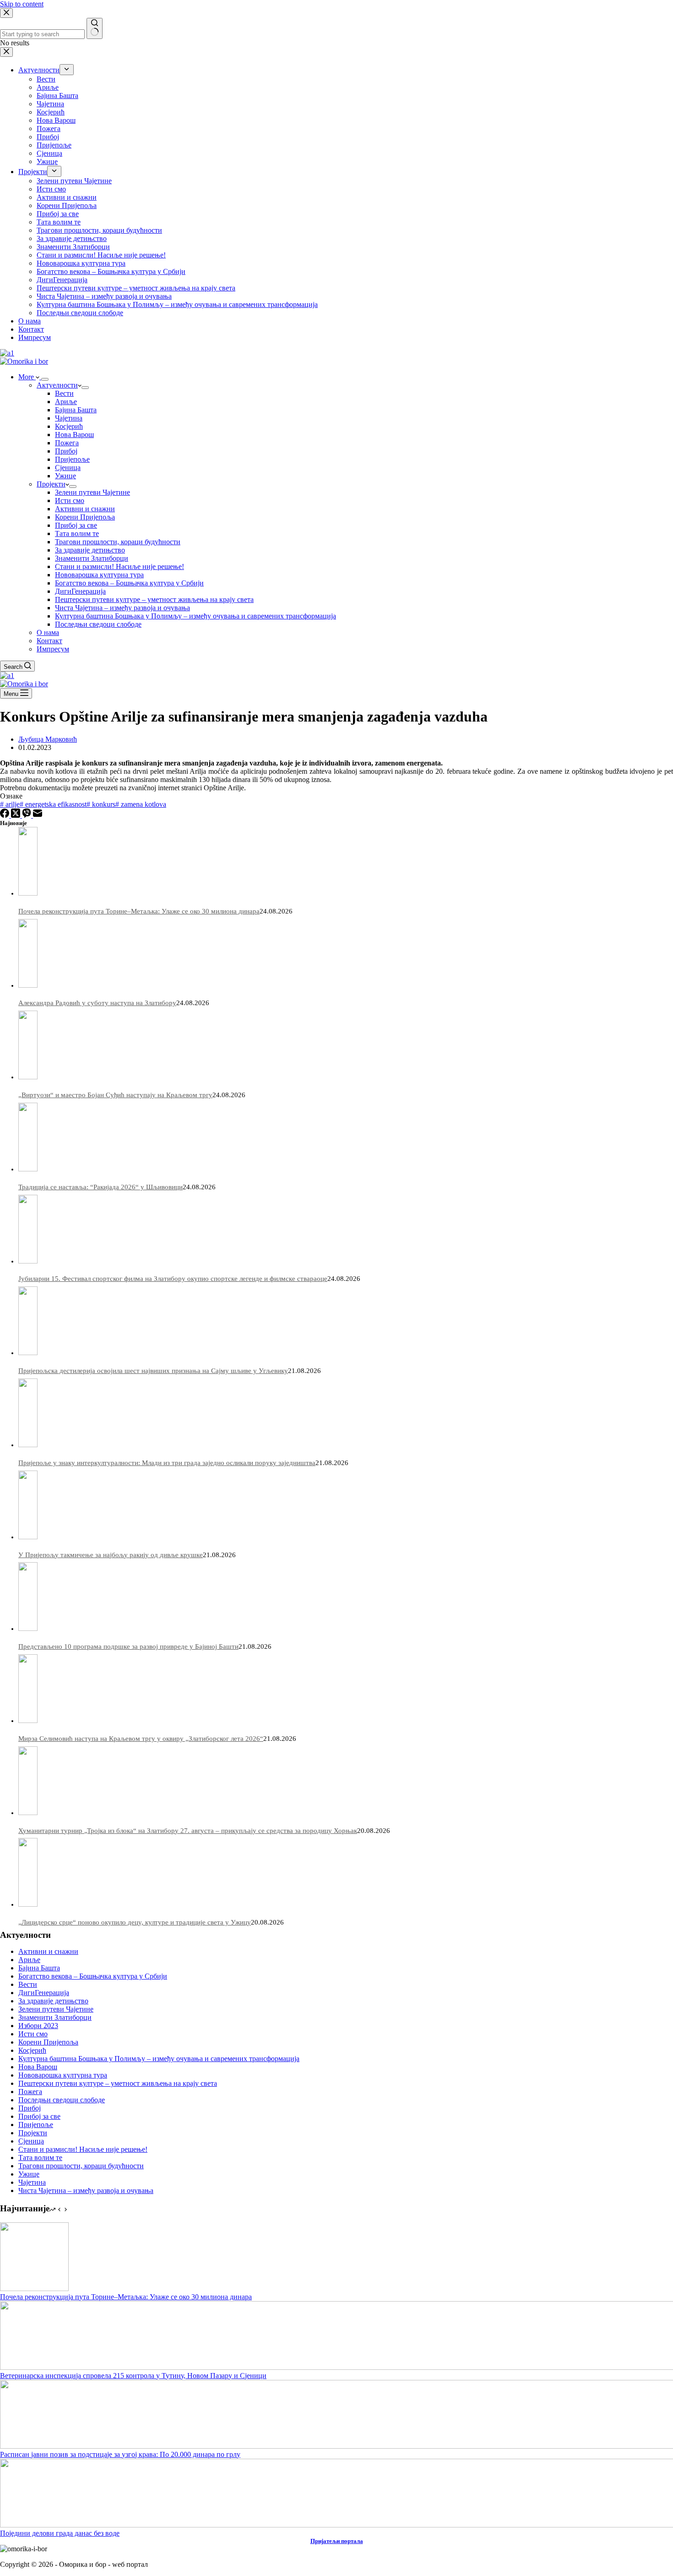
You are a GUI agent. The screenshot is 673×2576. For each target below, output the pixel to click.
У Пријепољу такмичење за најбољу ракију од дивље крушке (111, 1555)
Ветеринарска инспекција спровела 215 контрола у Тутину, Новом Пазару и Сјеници (133, 2376)
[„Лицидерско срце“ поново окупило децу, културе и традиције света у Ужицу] (28, 1904)
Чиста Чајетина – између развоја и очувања (122, 608)
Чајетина (69, 418)
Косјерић (69, 426)
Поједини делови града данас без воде (60, 2533)
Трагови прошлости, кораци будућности (118, 542)
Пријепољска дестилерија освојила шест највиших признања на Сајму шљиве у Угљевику (153, 1371)
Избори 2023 (38, 2026)
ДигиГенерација (80, 591)
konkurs (101, 804)
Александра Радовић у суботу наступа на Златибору (97, 1003)
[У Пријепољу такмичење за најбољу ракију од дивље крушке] (28, 1537)
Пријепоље (72, 459)
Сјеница (68, 468)
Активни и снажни (85, 509)
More (27, 377)
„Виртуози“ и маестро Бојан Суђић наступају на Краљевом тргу (115, 1095)
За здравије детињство (90, 550)
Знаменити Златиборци (92, 558)
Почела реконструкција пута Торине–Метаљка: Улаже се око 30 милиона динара (139, 911)
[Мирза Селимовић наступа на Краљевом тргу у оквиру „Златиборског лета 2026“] (28, 1721)
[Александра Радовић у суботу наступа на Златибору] (28, 985)
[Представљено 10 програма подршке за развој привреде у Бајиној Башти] (28, 1629)
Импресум (53, 649)
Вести (64, 393)
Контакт (49, 641)
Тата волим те (77, 533)
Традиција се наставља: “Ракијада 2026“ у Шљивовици (100, 1187)
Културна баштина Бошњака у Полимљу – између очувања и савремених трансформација (195, 616)
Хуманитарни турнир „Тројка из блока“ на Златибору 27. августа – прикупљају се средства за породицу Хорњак (188, 1831)
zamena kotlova (141, 804)
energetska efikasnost (53, 804)
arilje (10, 804)
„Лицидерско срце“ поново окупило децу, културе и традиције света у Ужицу (135, 1922)
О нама (48, 632)
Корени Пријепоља (85, 517)
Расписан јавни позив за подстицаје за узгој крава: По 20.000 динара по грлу (120, 2454)
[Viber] (27, 815)
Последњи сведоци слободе (98, 624)
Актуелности (57, 385)
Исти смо (70, 500)
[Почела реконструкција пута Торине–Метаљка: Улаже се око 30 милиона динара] (28, 893)
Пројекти (51, 484)
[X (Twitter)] (16, 815)
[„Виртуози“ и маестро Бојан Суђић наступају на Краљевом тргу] (28, 1077)
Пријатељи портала (337, 2541)
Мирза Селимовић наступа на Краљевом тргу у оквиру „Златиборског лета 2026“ (141, 1739)
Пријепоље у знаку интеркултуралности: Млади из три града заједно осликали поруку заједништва (167, 1463)
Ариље (66, 402)
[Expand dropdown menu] (45, 379)
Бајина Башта (76, 410)
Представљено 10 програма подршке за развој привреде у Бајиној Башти (128, 1646)
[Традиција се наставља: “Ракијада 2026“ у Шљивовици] (28, 1169)
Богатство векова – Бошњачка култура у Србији (129, 583)
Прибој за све (76, 525)
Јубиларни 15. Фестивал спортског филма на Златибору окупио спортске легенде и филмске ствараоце (173, 1279)
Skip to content (22, 4)
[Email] (38, 815)
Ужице (65, 476)
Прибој (66, 451)
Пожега (67, 443)
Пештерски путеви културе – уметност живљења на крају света (154, 599)
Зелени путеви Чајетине (92, 492)
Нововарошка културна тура (99, 575)
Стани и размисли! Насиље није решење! (119, 566)
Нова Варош (74, 435)
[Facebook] (5, 815)
